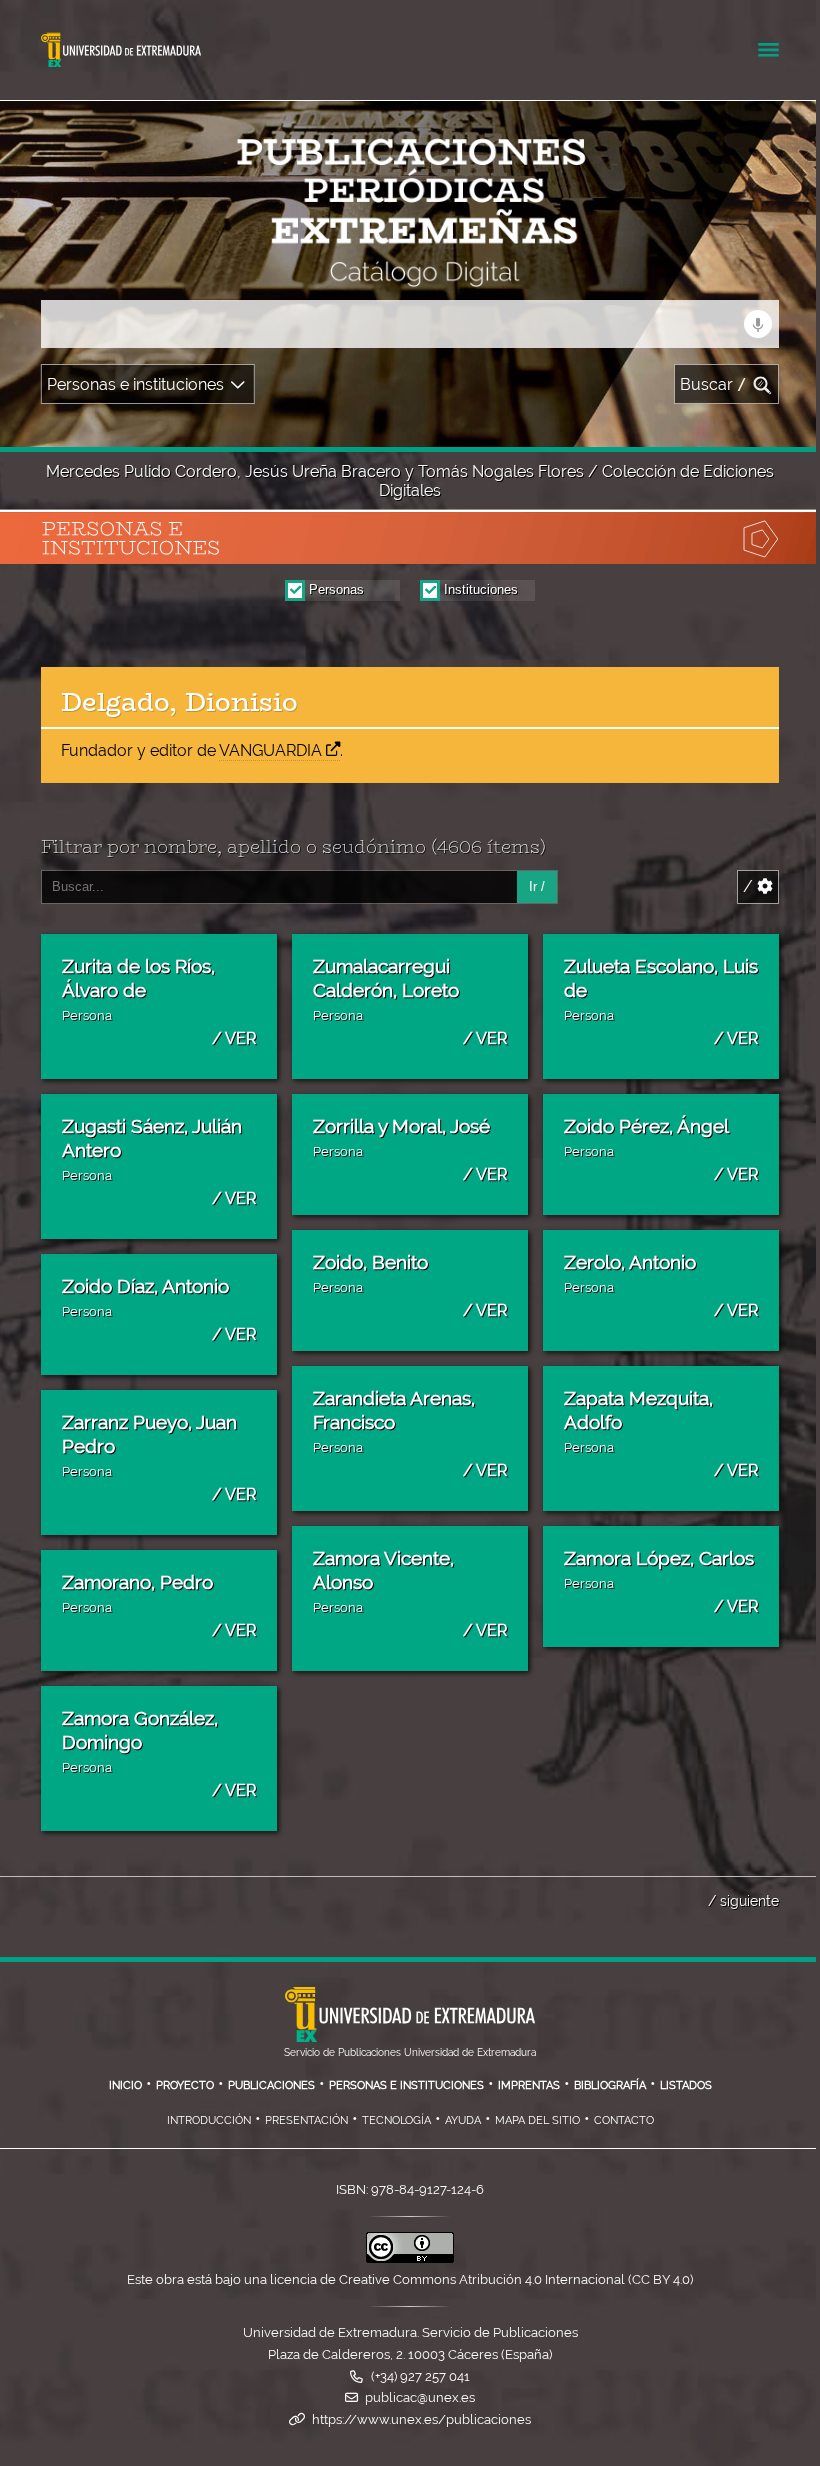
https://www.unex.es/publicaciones (421, 2419)
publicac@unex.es (420, 2397)
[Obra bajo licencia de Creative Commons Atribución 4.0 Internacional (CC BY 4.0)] (410, 2258)
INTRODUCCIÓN (209, 2120)
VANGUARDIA (270, 750)
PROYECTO (185, 2085)
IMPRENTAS (529, 2085)
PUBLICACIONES (271, 2085)
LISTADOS (686, 2085)
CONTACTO (624, 2120)
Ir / (537, 886)
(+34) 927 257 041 (420, 2376)
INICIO (125, 2085)
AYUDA (463, 2120)
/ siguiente (743, 1900)
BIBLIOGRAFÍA (610, 2085)
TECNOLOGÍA (396, 2120)
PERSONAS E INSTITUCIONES (406, 2085)
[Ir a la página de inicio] (184, 274)
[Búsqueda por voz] (758, 324)
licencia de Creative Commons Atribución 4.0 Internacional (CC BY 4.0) (481, 2279)
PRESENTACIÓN (306, 2120)
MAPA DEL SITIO (537, 2120)
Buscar (713, 384)
